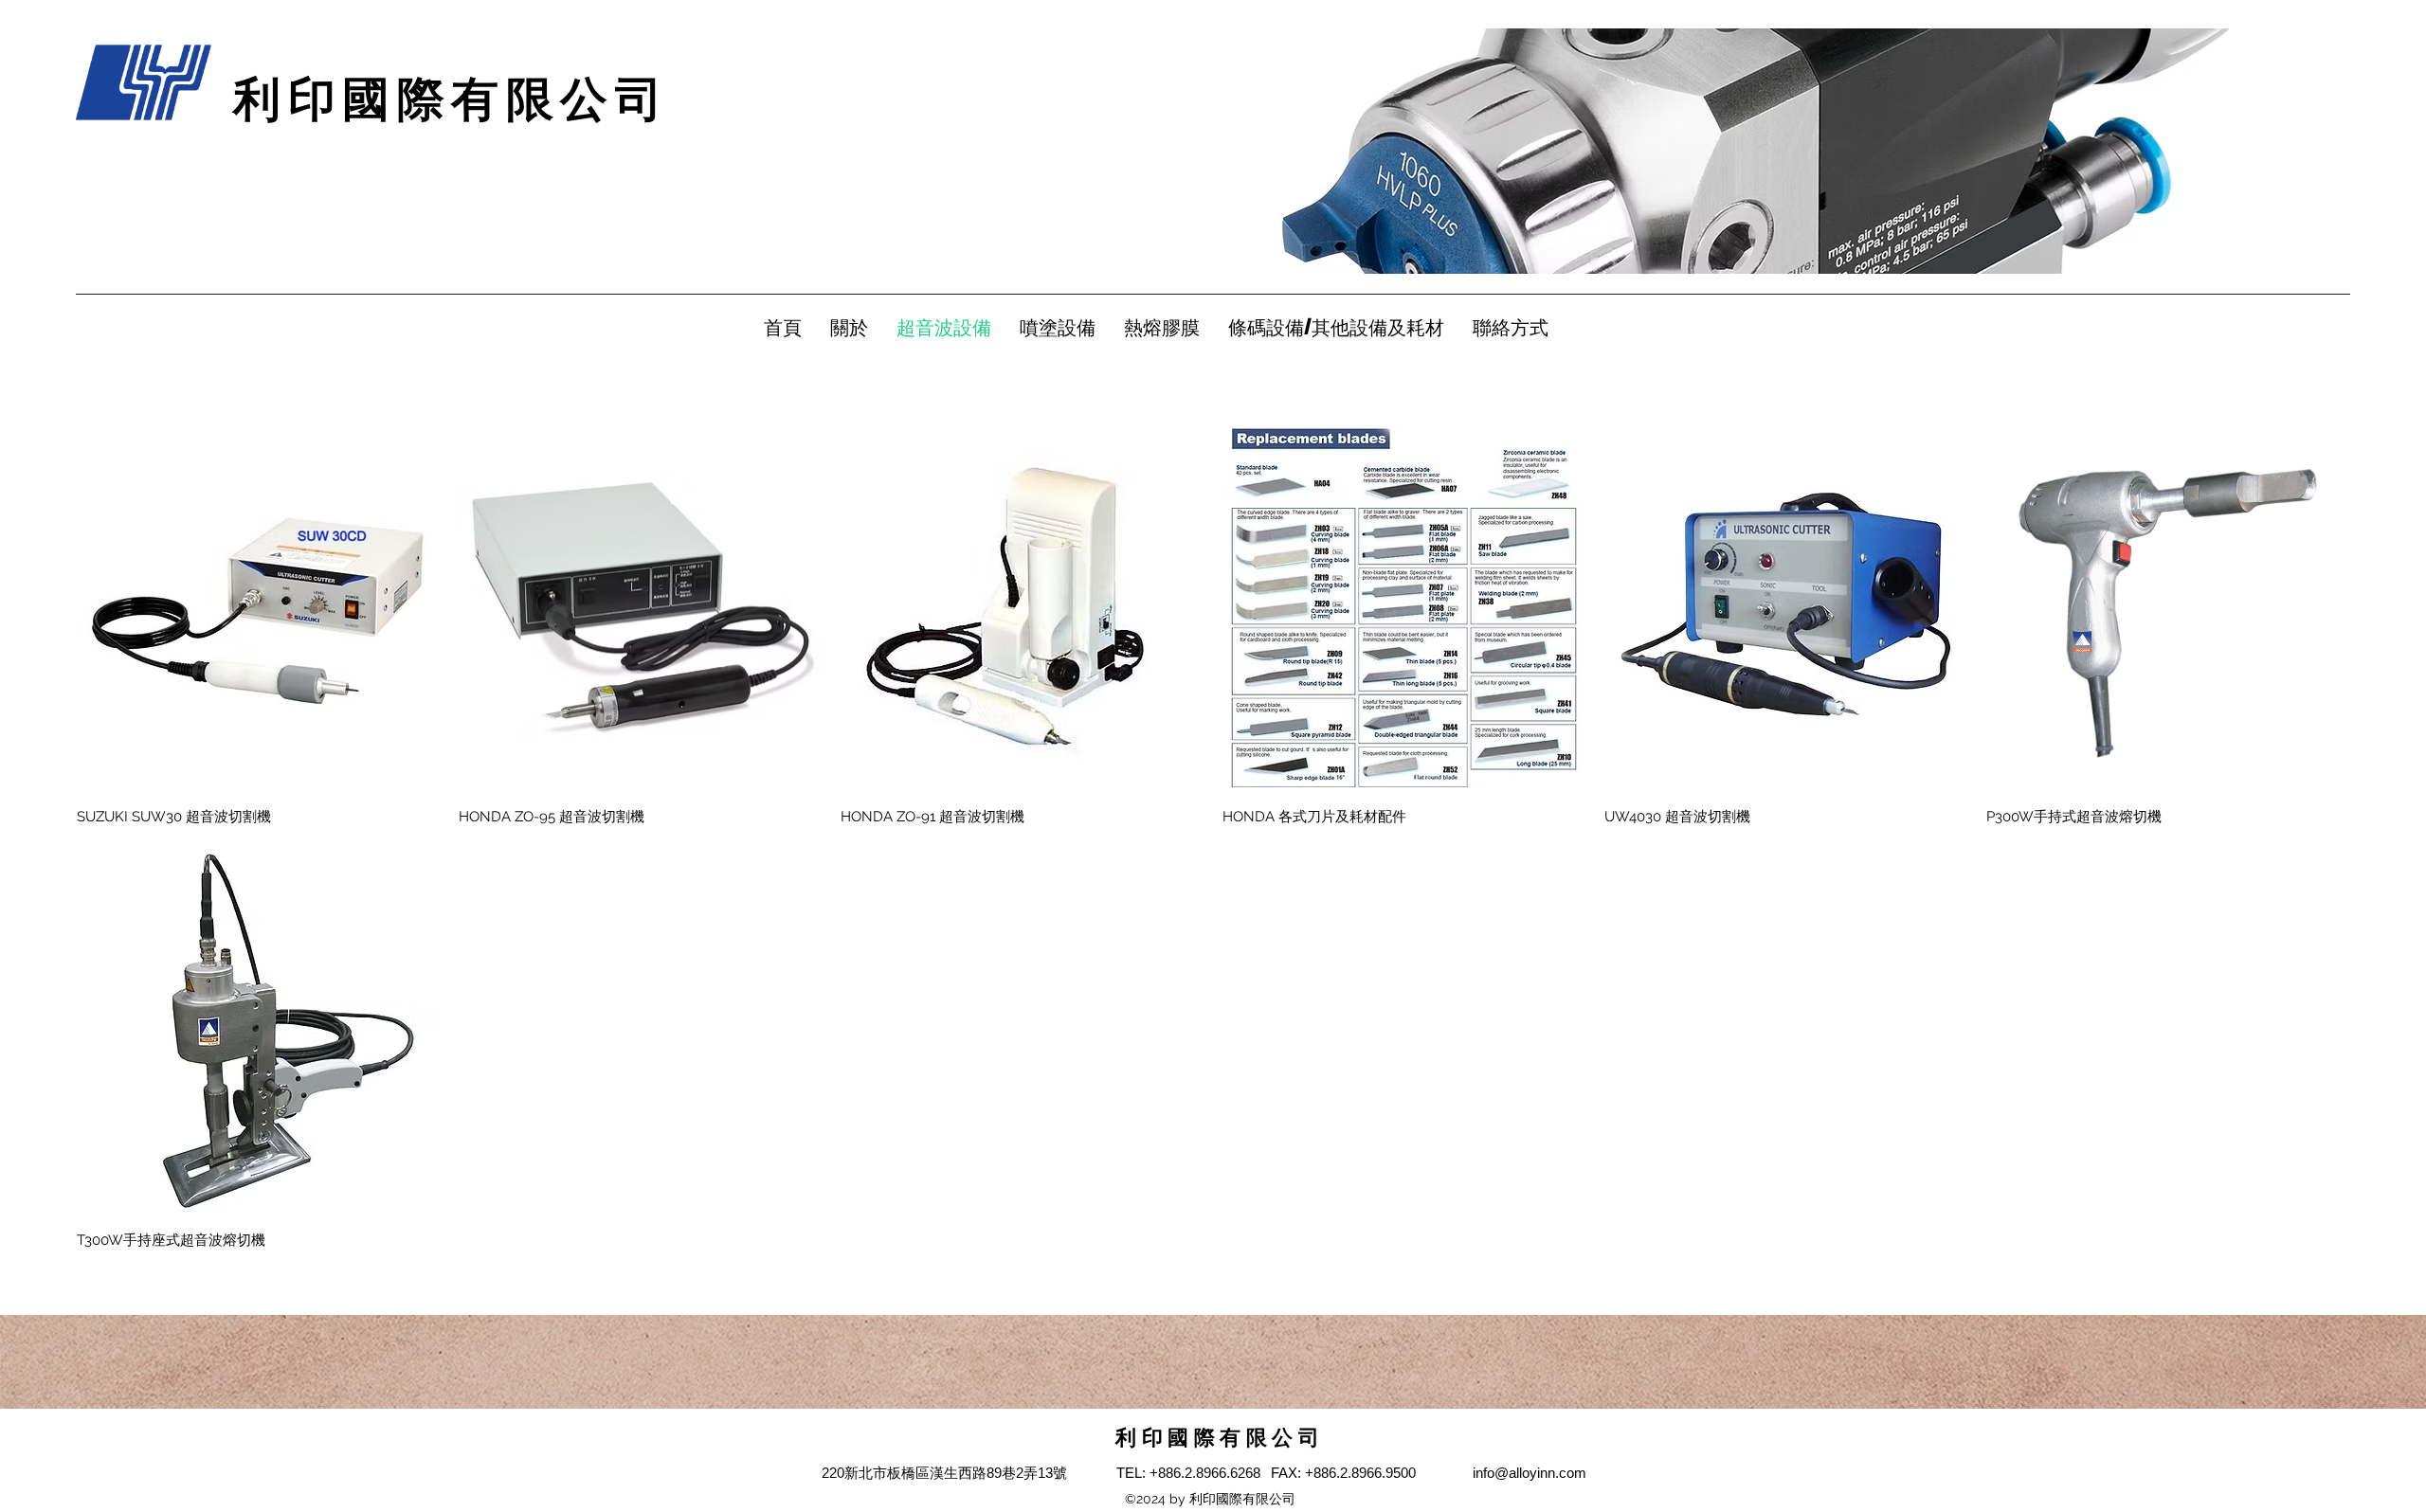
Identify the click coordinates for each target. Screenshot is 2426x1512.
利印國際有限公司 (451, 99)
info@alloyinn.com (1530, 1473)
